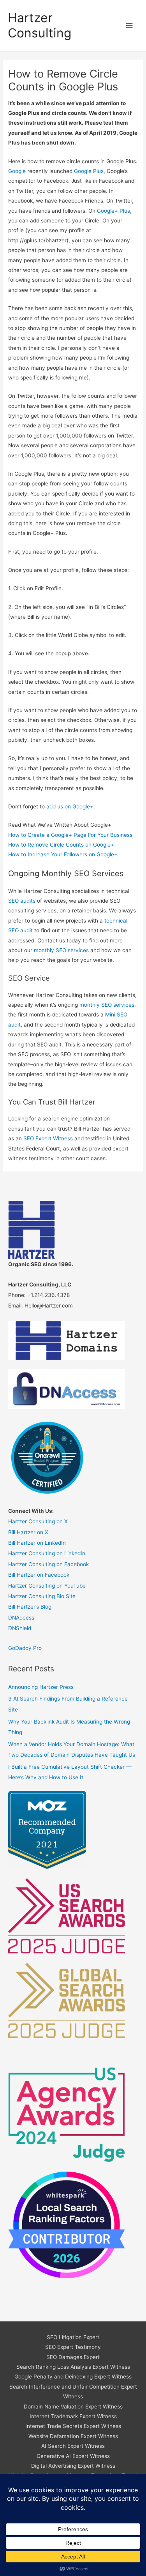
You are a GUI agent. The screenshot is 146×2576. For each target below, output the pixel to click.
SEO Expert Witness (48, 1138)
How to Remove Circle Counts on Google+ (61, 845)
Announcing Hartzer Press (41, 1687)
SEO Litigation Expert (73, 2337)
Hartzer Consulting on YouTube (47, 1586)
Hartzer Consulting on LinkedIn (47, 1553)
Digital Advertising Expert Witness (73, 2466)
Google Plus (89, 171)
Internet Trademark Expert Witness (73, 2416)
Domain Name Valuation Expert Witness (73, 2407)
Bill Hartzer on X (28, 1532)
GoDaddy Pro (25, 1648)
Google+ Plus (113, 211)
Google (17, 171)
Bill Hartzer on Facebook (39, 1575)
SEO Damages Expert (73, 2357)
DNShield (20, 1628)
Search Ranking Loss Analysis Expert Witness (73, 2367)
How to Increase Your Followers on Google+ (63, 854)
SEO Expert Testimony (73, 2347)
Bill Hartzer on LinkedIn (37, 1543)
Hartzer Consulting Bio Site (42, 1596)
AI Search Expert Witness (73, 2446)
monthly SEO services (61, 950)
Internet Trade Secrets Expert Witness (73, 2426)
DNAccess (21, 1618)
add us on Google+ (70, 806)
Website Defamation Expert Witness (73, 2436)
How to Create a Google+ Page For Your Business (70, 835)
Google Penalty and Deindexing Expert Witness (73, 2377)
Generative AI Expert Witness (73, 2456)
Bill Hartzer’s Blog (30, 1607)
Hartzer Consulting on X (38, 1521)
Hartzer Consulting (40, 25)
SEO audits (22, 901)
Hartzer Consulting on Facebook (48, 1564)
